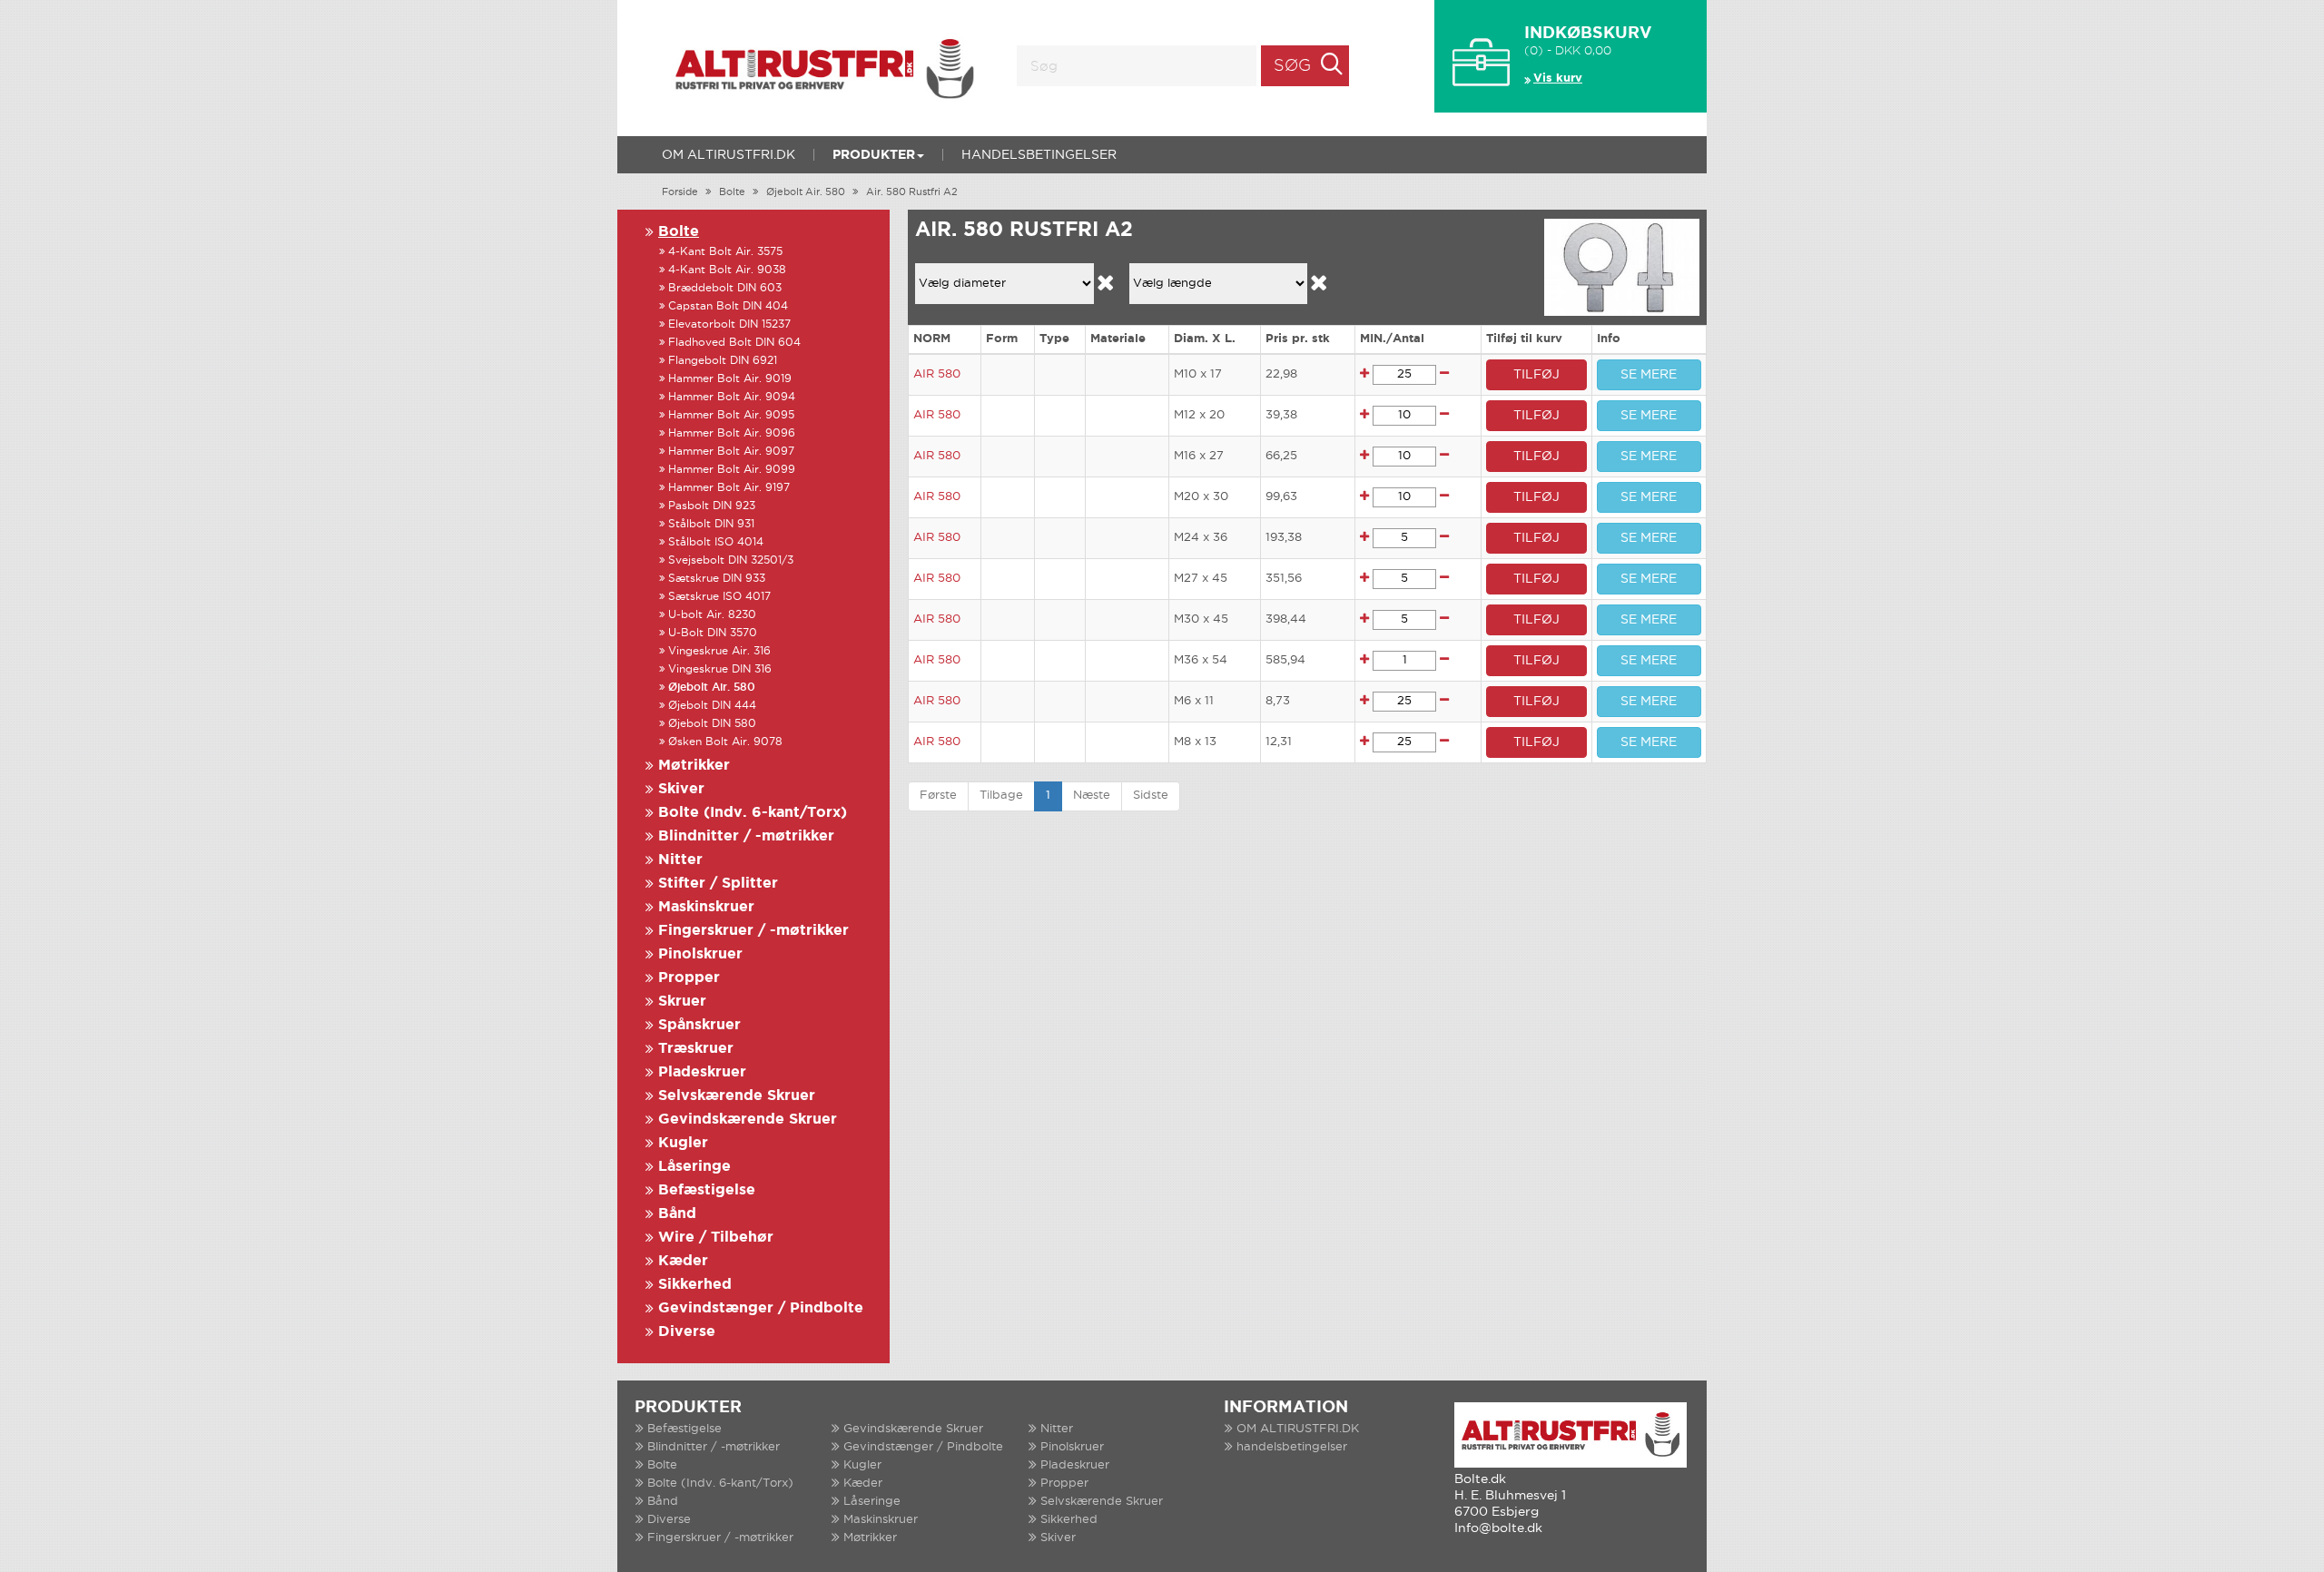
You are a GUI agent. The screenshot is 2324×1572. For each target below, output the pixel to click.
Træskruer (696, 1049)
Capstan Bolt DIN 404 (728, 306)
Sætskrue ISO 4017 (719, 597)
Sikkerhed (695, 1285)
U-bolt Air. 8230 (712, 615)
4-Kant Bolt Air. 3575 (725, 252)
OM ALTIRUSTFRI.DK (729, 155)
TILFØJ (1536, 375)
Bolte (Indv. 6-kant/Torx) (753, 813)
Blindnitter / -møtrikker (746, 836)
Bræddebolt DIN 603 (725, 288)
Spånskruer (699, 1025)
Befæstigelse (707, 1190)
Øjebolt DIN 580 (712, 724)
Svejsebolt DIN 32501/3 (731, 560)
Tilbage (1001, 796)
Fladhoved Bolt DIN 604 (734, 343)
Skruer (682, 1002)
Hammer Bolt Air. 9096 (732, 433)
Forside (680, 192)
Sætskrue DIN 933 (717, 579)
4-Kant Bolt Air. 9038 (727, 270)
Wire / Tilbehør (716, 1238)
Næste (1092, 796)
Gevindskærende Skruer (748, 1120)
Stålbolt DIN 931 (711, 524)
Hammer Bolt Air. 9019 (730, 379)
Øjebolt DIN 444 (712, 706)
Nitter (680, 860)
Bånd (677, 1214)
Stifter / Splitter (718, 884)
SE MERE (1649, 375)
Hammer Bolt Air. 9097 (731, 452)
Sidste (1151, 796)
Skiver (681, 789)
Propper (689, 978)
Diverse (687, 1332)
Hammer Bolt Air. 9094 (732, 397)
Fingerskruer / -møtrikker (753, 931)
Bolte (732, 192)
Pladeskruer (702, 1072)
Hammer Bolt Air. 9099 (732, 470)
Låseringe (694, 1167)
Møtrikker (694, 766)
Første (938, 796)
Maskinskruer (706, 907)
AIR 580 (937, 374)
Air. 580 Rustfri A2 (912, 192)
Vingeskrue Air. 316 (719, 651)
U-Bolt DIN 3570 (713, 633)
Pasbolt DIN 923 (712, 506)
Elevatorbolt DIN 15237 (729, 324)
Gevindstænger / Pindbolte (761, 1308)
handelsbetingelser (1039, 155)
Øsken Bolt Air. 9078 (725, 742)
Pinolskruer (700, 954)
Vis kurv (1558, 79)
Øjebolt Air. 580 (806, 192)
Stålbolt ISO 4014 (716, 542)
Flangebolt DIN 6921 (723, 361)
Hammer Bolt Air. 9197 (729, 488)
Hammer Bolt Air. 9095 (731, 415)
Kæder (683, 1261)
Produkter (874, 155)
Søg (1292, 66)
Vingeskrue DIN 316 (720, 669)
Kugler (683, 1143)
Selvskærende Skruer (737, 1096)
